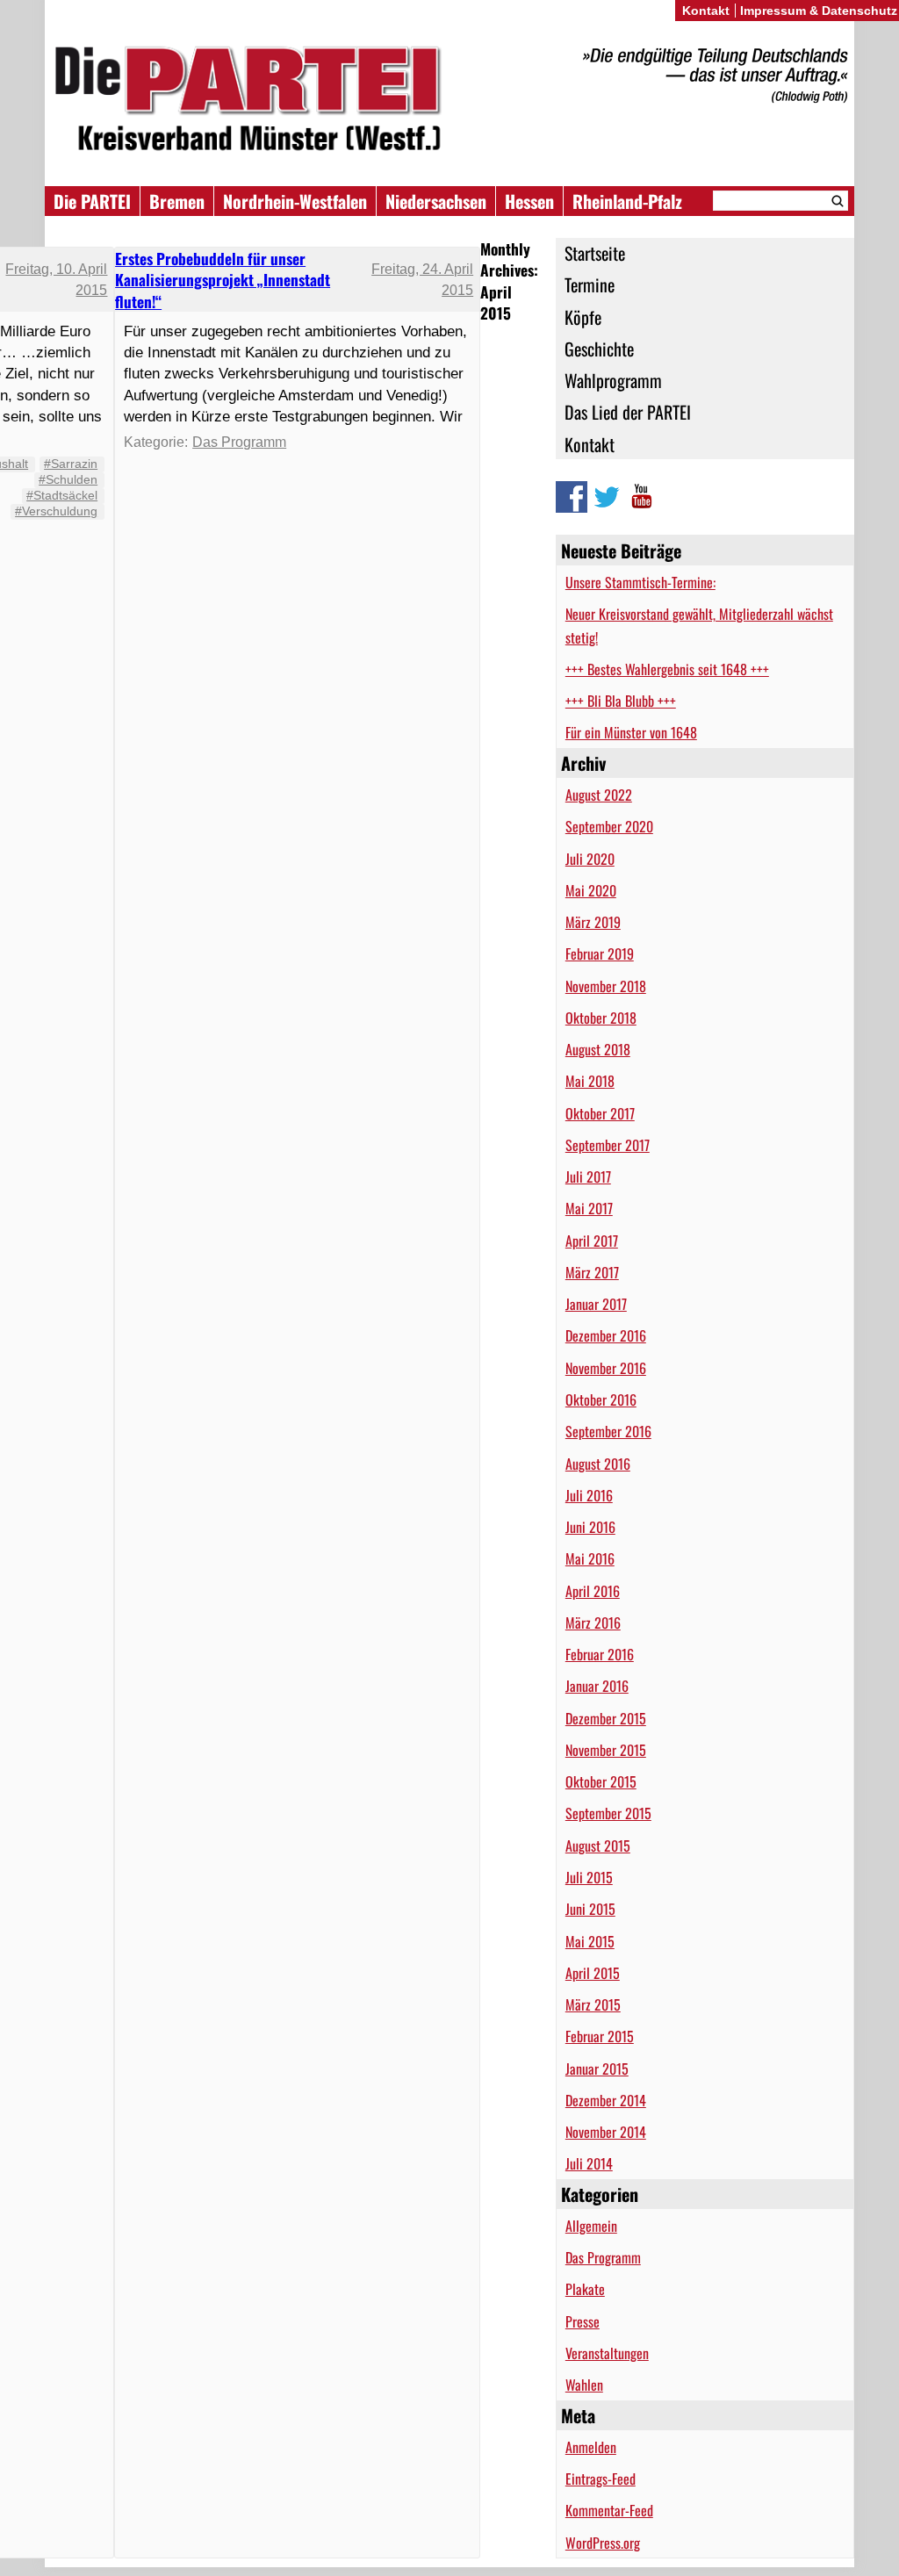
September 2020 (609, 826)
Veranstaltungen (607, 2353)
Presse (583, 2321)
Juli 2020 (590, 859)
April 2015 (593, 1973)
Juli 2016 (589, 1495)
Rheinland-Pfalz (627, 201)
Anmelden (591, 2447)
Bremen (177, 201)
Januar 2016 (597, 1686)
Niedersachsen (436, 201)
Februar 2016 (600, 1654)
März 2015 (593, 2004)
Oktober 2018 (601, 1018)
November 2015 (606, 1750)
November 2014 (606, 2132)
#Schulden (68, 479)
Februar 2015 (600, 2036)
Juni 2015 (590, 1909)
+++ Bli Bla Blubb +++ (621, 701)
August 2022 (599, 795)
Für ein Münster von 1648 (631, 732)
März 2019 (593, 922)
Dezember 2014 (606, 2100)
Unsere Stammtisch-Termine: (640, 582)
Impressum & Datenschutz (819, 11)
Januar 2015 (597, 2069)
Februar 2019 (600, 953)
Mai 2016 (590, 1558)
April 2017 (592, 1241)
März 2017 (592, 1272)
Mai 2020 (591, 890)
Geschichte (599, 349)
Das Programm (603, 2257)
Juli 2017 (588, 1176)
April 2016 (593, 1591)
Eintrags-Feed (601, 2479)
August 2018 (598, 1049)
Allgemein (591, 2226)
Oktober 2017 (600, 1113)
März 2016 (593, 1623)
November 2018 (606, 986)
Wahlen (584, 2385)
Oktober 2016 (601, 1400)
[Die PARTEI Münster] (449, 101)
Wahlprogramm (613, 380)
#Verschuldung (56, 511)
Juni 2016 (590, 1527)
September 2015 (608, 1813)
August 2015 (598, 1846)
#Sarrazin (71, 464)
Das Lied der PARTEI (628, 412)
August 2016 (598, 1464)
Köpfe (583, 317)
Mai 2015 (590, 1941)
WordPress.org (603, 2543)
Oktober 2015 (601, 1781)
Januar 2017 (596, 1304)
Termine (590, 284)
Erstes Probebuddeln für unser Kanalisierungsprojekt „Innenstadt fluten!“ (223, 280)
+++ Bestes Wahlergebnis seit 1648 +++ (667, 669)
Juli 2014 (589, 2163)
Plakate (585, 2289)
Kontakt (590, 444)
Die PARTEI (92, 201)
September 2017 (608, 1145)
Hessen (529, 201)
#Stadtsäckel (62, 495)
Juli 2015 (589, 1877)
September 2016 (608, 1431)
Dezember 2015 (606, 1718)
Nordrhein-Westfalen (295, 201)
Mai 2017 (589, 1208)
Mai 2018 (590, 1081)
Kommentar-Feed (609, 2510)
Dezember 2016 (606, 1335)
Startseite (595, 253)
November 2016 (606, 1368)
